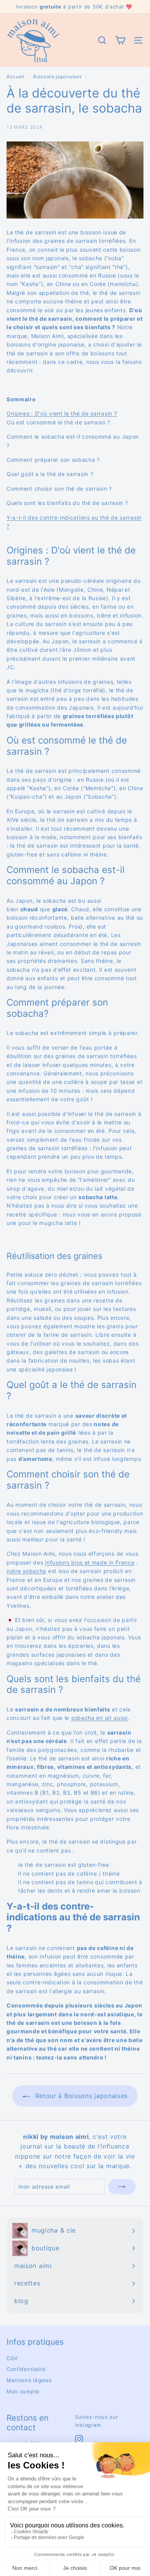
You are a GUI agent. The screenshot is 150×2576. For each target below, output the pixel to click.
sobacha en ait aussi (99, 1718)
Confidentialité (26, 2369)
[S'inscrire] (122, 2187)
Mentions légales (29, 2380)
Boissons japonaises (57, 77)
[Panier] (120, 40)
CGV (12, 2358)
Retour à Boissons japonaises (80, 2096)
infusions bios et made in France (90, 1562)
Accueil (16, 77)
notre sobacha (26, 1571)
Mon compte (23, 2391)
